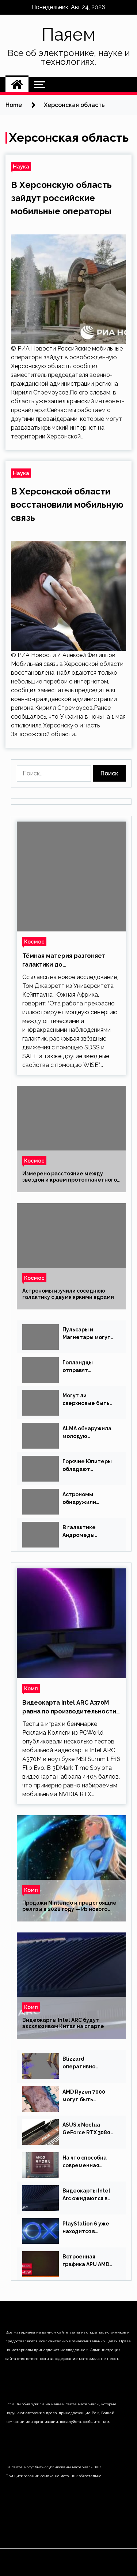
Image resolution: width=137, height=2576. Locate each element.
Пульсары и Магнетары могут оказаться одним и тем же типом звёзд (88, 1334)
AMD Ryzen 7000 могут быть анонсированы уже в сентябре (88, 2096)
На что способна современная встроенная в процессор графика (89, 2162)
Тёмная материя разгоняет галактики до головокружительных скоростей (64, 961)
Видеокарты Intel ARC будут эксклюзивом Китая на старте (63, 2023)
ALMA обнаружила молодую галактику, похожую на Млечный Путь (87, 1433)
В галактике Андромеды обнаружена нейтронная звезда (89, 1532)
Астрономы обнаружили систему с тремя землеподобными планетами (87, 1499)
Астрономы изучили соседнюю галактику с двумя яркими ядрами (68, 1294)
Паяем (68, 34)
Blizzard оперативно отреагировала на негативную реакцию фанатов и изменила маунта (89, 2063)
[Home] (17, 85)
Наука (21, 166)
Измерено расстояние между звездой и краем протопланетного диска (70, 1177)
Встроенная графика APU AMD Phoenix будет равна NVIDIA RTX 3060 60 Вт (86, 2261)
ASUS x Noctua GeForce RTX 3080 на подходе (86, 2129)
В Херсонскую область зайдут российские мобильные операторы (61, 198)
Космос (34, 942)
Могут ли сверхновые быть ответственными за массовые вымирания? (90, 1400)
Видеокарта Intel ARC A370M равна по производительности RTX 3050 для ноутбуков (69, 1708)
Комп (31, 1688)
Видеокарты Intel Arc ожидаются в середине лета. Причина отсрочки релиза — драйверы (89, 2195)
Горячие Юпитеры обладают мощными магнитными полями (87, 1466)
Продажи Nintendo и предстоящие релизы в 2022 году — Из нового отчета (69, 1906)
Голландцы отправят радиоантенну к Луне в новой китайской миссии (87, 1367)
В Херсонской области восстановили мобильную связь (67, 505)
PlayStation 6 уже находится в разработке (86, 2228)
